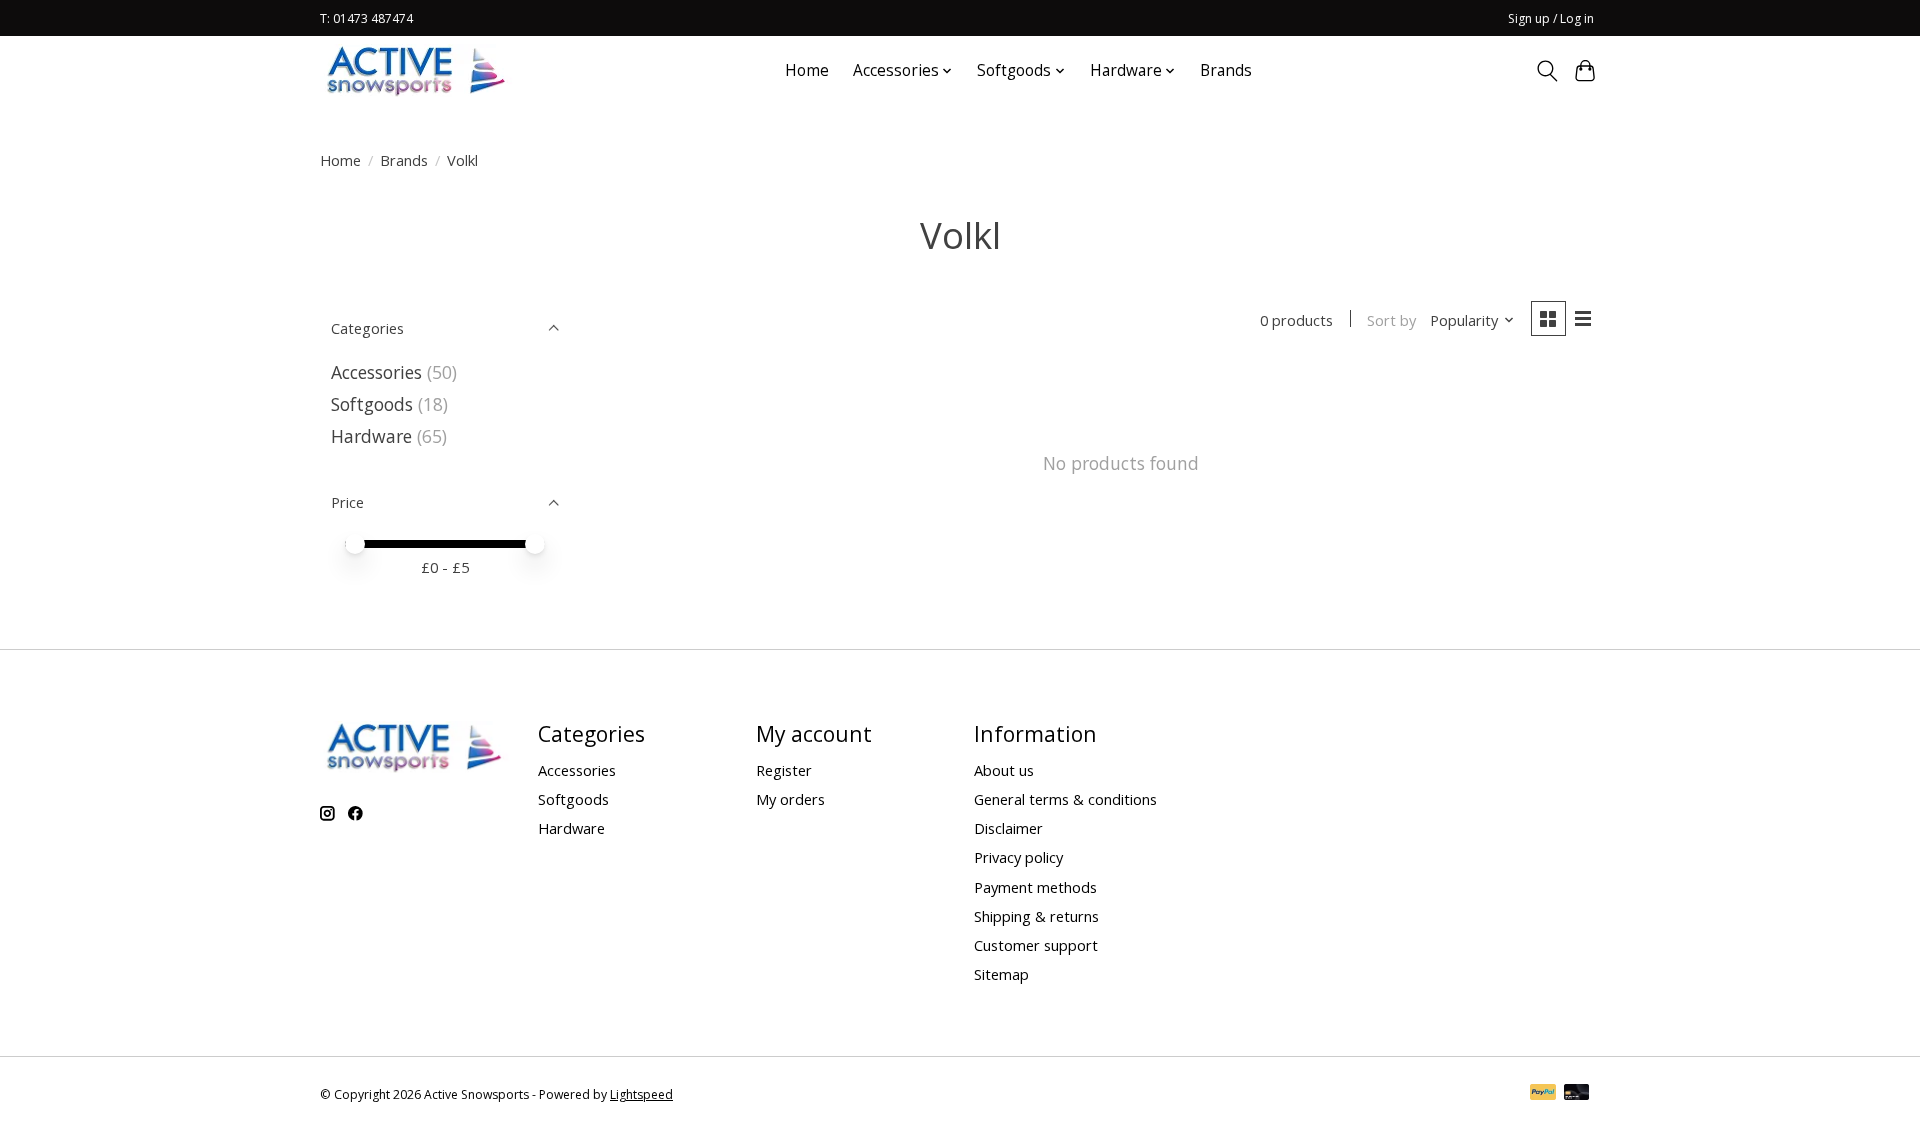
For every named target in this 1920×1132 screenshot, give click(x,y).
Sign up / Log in (1551, 18)
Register (784, 770)
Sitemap (1001, 974)
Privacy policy (1018, 857)
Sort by (1391, 320)
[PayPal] (1543, 1094)
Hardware (371, 436)
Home (807, 70)
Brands (1226, 70)
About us (1004, 770)
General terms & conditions (1065, 799)
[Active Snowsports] (417, 70)
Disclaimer (1008, 828)
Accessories (376, 372)
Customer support (1036, 945)
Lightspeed (641, 1094)
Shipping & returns (1036, 916)
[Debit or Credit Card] (1577, 1094)
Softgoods (372, 404)
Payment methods (1035, 887)
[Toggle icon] (1546, 71)
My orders (790, 799)
